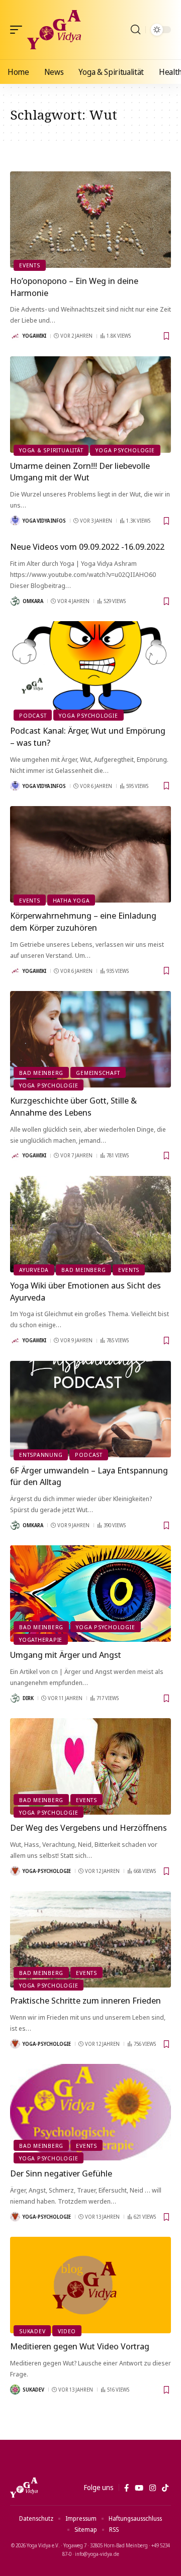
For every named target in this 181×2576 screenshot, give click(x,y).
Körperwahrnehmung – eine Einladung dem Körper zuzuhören (83, 921)
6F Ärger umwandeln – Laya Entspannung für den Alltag (89, 1476)
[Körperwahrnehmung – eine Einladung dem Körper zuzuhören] (90, 854)
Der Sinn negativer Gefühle (61, 2173)
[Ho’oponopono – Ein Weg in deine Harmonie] (90, 220)
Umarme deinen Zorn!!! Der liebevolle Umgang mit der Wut (80, 472)
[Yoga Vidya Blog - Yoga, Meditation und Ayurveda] (54, 30)
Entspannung (41, 1455)
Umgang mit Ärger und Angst (66, 1655)
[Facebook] (126, 2488)
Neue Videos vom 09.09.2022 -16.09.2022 (87, 547)
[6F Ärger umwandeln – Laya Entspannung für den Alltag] (90, 1409)
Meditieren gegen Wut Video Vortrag (80, 2346)
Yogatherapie (41, 1640)
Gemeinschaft (98, 1073)
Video (67, 2331)
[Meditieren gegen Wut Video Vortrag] (90, 2285)
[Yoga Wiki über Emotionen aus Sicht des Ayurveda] (90, 1224)
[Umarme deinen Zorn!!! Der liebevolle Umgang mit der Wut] (90, 405)
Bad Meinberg (41, 1073)
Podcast (33, 715)
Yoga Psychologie (125, 450)
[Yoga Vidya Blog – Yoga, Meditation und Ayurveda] (24, 2488)
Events (30, 265)
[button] (19, 30)
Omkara (33, 601)
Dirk (28, 1698)
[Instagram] (153, 2488)
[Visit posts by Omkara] (15, 601)
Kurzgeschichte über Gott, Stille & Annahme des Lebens (73, 1106)
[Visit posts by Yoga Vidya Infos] (15, 521)
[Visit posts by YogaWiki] (15, 336)
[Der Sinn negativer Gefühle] (90, 2112)
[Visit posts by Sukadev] (15, 2390)
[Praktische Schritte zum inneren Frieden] (90, 1939)
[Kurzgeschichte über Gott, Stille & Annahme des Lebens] (90, 1039)
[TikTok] (165, 2488)
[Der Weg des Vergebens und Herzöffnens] (90, 1766)
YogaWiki (34, 336)
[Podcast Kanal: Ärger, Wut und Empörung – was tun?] (90, 669)
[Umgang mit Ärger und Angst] (90, 1594)
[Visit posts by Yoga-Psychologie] (15, 1871)
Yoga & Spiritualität (51, 450)
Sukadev (32, 2331)
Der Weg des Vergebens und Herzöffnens (88, 1827)
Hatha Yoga (71, 900)
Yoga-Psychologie (47, 1871)
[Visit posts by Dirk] (15, 1698)
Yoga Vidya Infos (44, 521)
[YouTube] (139, 2488)
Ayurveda (34, 1270)
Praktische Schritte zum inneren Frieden (85, 2000)
